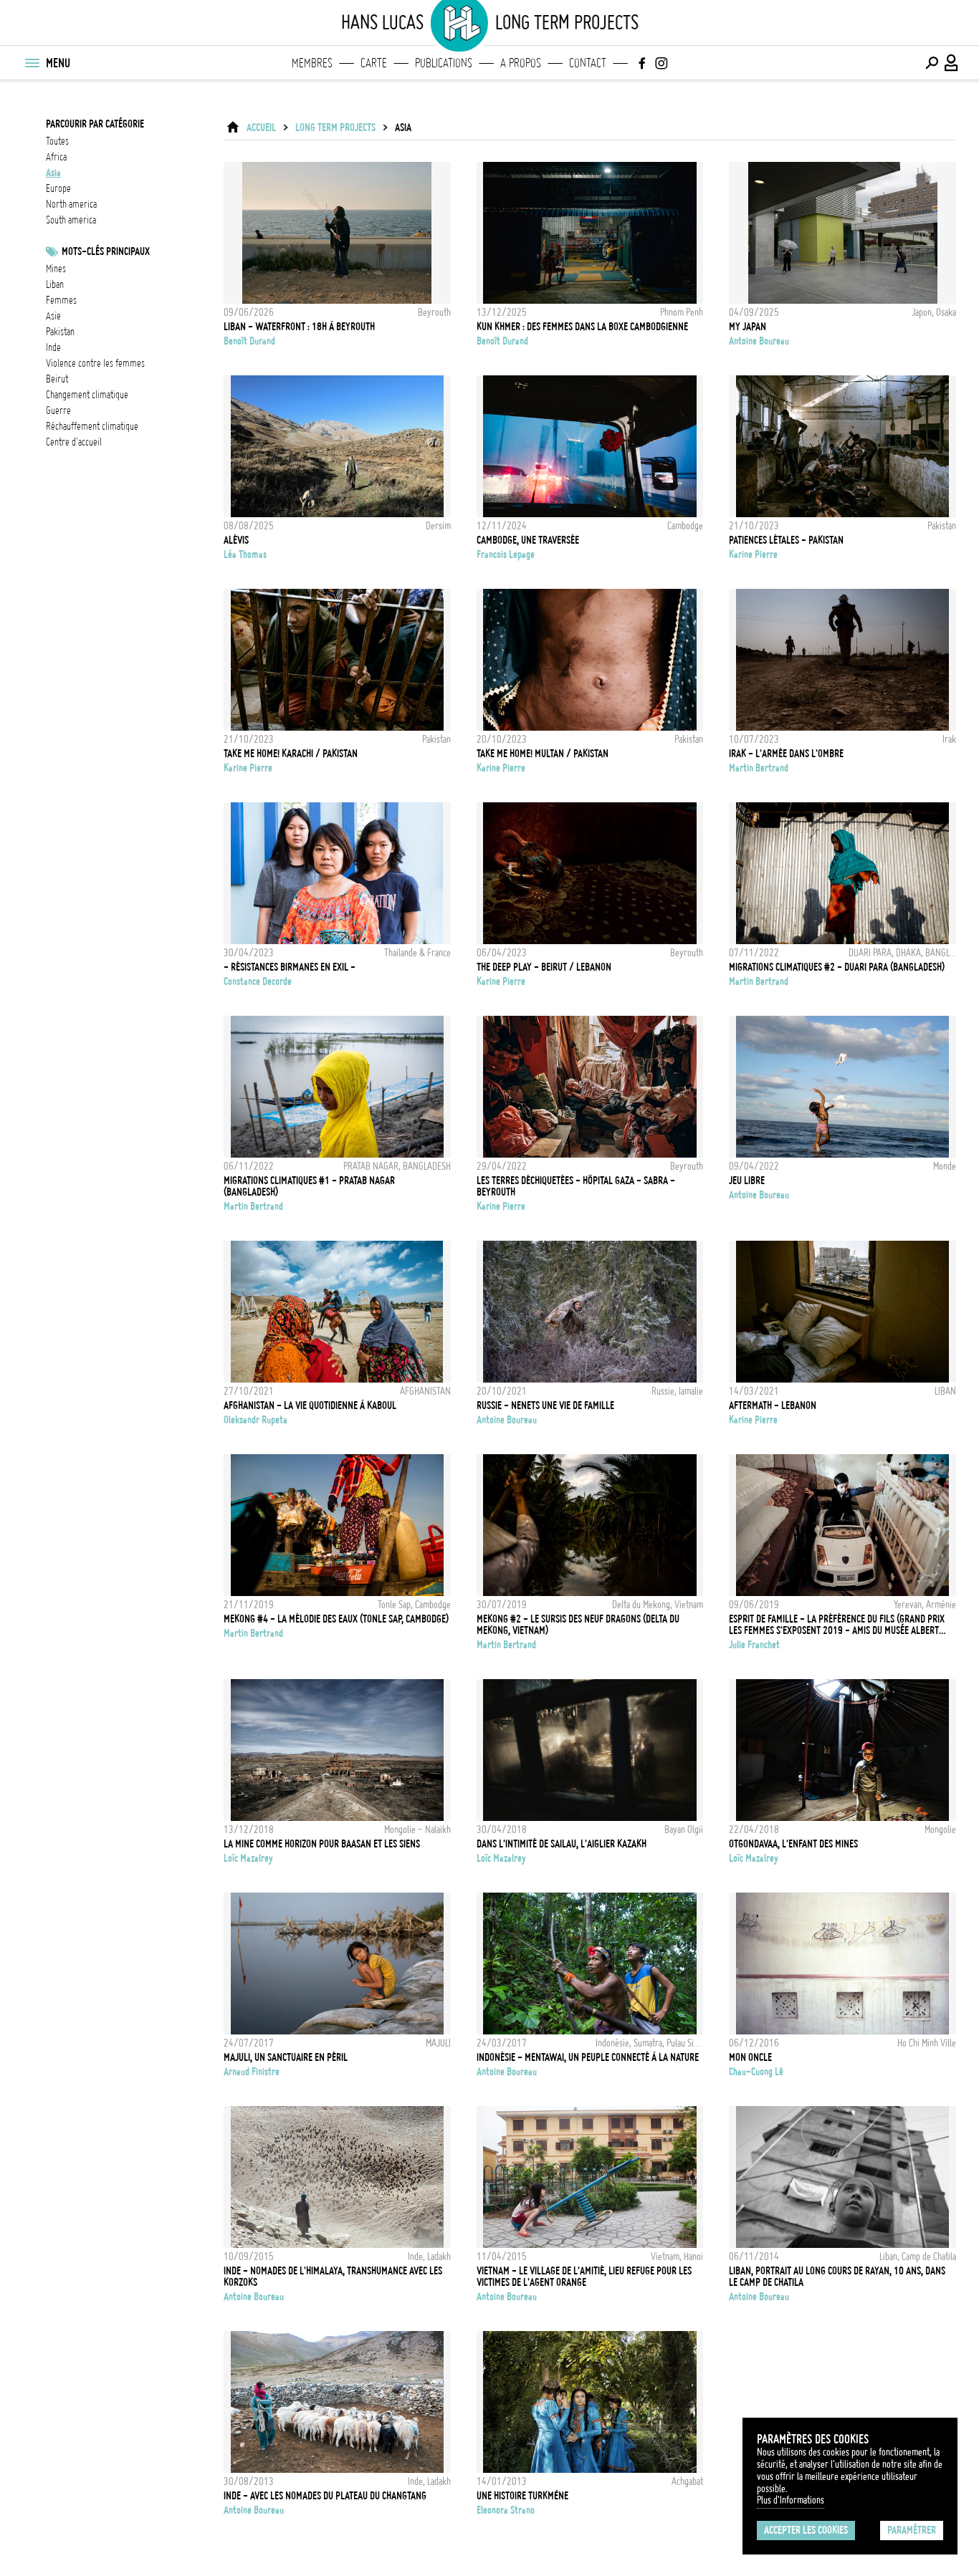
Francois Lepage (506, 554)
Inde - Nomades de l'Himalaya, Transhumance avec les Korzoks (333, 2277)
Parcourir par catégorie (95, 124)
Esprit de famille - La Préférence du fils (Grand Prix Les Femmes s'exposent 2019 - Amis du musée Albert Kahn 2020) (837, 1625)
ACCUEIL (261, 128)
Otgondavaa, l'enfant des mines (793, 1844)
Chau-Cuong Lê (756, 2072)
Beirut (57, 379)
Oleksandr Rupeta (256, 1420)
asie (53, 316)
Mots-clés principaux (106, 251)
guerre (58, 410)
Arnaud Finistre (252, 2072)
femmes (61, 300)
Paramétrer (912, 2530)
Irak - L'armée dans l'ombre (786, 754)
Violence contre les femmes (95, 363)
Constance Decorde (258, 981)
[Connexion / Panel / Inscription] (952, 63)
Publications (444, 63)
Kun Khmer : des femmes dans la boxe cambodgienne (582, 327)
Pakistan (60, 332)
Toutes (57, 141)
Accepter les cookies (806, 2530)
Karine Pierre (753, 554)
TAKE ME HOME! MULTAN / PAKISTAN (543, 754)
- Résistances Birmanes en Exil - (290, 967)
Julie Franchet (754, 1645)
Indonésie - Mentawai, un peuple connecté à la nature (588, 2057)
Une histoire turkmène (522, 2496)
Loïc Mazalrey (248, 1858)
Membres (312, 63)
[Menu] (32, 63)
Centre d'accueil (74, 442)
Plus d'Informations (791, 2500)
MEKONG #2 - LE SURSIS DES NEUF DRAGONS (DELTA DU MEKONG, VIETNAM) (578, 1625)
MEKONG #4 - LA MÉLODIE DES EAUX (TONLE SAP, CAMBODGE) (336, 1619)
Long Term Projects (335, 128)
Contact (588, 63)
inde (53, 347)
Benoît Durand (249, 341)
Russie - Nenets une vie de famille (545, 1405)
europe (58, 188)
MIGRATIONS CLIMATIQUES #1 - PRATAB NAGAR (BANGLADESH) (309, 1186)
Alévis (236, 540)
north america (71, 204)
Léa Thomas (245, 554)
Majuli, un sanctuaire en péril (286, 2057)
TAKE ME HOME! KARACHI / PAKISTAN (291, 754)
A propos (521, 63)
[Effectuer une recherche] (932, 63)
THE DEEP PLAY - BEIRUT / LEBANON (544, 967)
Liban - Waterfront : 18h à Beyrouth (299, 327)
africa (56, 157)
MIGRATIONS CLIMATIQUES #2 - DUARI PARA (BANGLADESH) (837, 967)
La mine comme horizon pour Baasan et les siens (322, 1844)
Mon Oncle (750, 2057)
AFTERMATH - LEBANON (773, 1405)
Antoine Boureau (759, 341)
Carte (374, 63)
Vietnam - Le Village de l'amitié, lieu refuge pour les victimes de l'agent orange (584, 2277)
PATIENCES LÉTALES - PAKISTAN (786, 540)
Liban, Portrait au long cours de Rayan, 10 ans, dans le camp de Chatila (837, 2277)
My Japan (748, 327)
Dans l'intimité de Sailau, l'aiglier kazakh (562, 1844)
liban (55, 284)
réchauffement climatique (92, 426)
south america (71, 220)
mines (56, 269)
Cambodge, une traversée (528, 540)
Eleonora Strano (506, 2510)
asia (53, 173)
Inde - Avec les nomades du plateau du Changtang (325, 2496)
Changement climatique (87, 395)
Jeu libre (747, 1181)
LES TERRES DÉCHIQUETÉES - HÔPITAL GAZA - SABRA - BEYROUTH (576, 1186)
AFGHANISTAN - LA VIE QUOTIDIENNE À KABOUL (310, 1405)
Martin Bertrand (759, 768)
